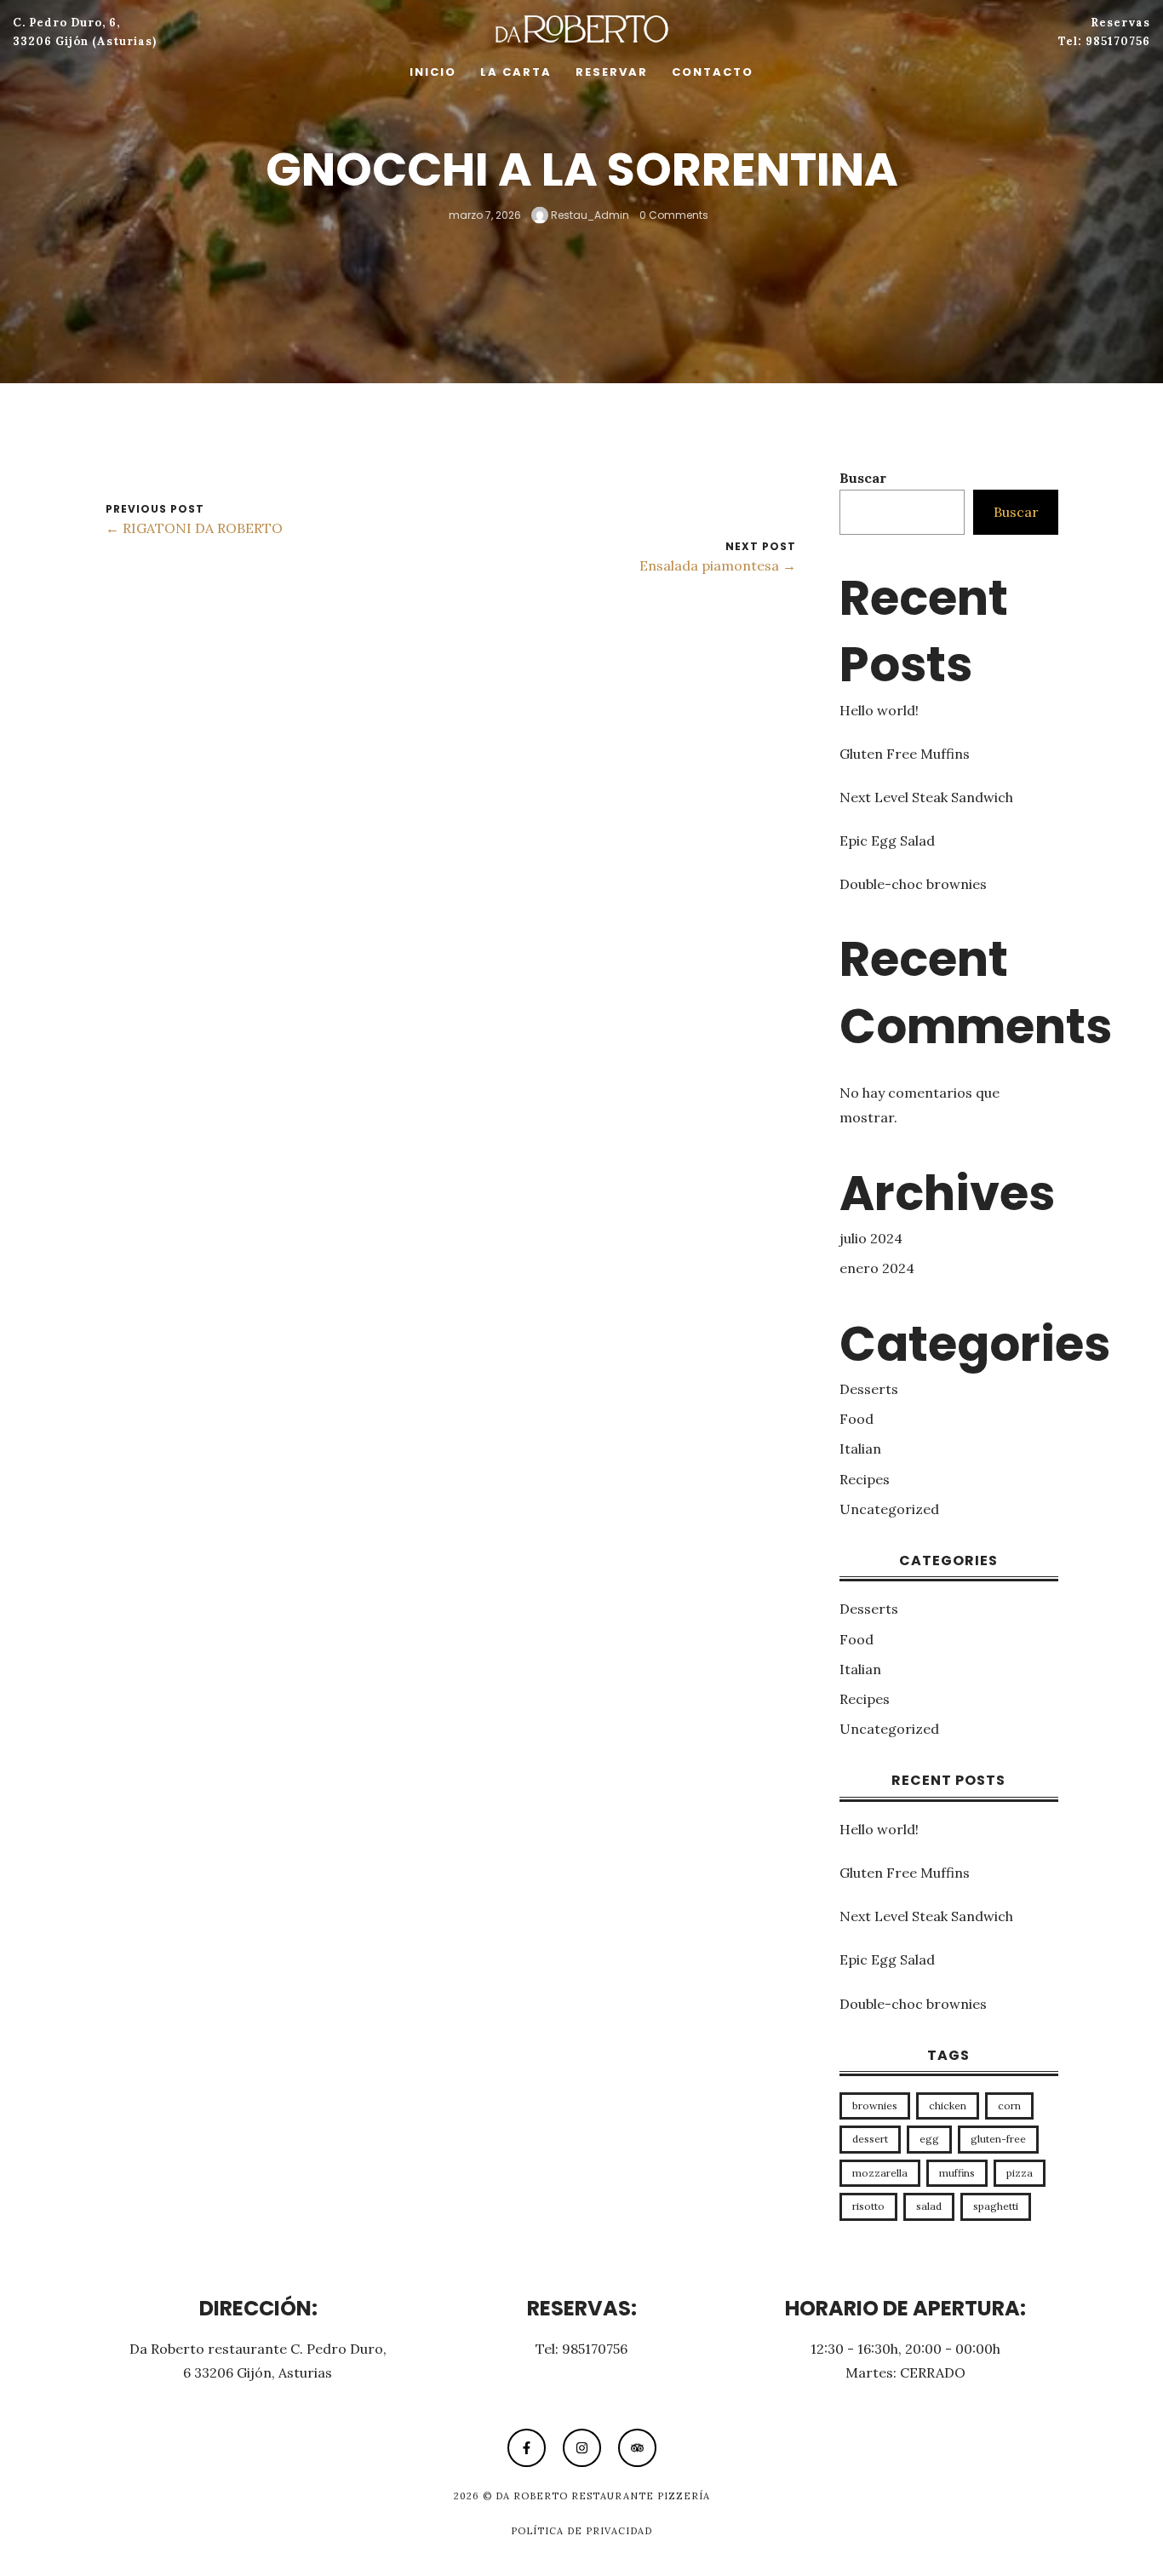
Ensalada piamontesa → (718, 565)
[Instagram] (582, 2448)
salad (929, 2206)
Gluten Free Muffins (905, 754)
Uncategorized (889, 1509)
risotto (868, 2206)
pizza (1020, 2173)
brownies (875, 2106)
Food (856, 1419)
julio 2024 (871, 1238)
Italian (860, 1449)
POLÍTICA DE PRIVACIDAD (581, 2531)
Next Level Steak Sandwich (926, 797)
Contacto (713, 72)
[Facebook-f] (527, 2448)
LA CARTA (516, 72)
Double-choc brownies (913, 884)
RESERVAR (612, 72)
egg (929, 2139)
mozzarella (880, 2173)
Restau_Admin (589, 214)
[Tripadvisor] (637, 2448)
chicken (948, 2106)
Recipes (865, 1479)
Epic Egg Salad (887, 840)
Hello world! (879, 710)
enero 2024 (877, 1268)
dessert (870, 2139)
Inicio (433, 72)
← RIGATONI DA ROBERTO (194, 528)
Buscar (863, 478)
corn (1009, 2106)
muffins (957, 2173)
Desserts (869, 1389)
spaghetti (996, 2206)
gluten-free (998, 2139)
